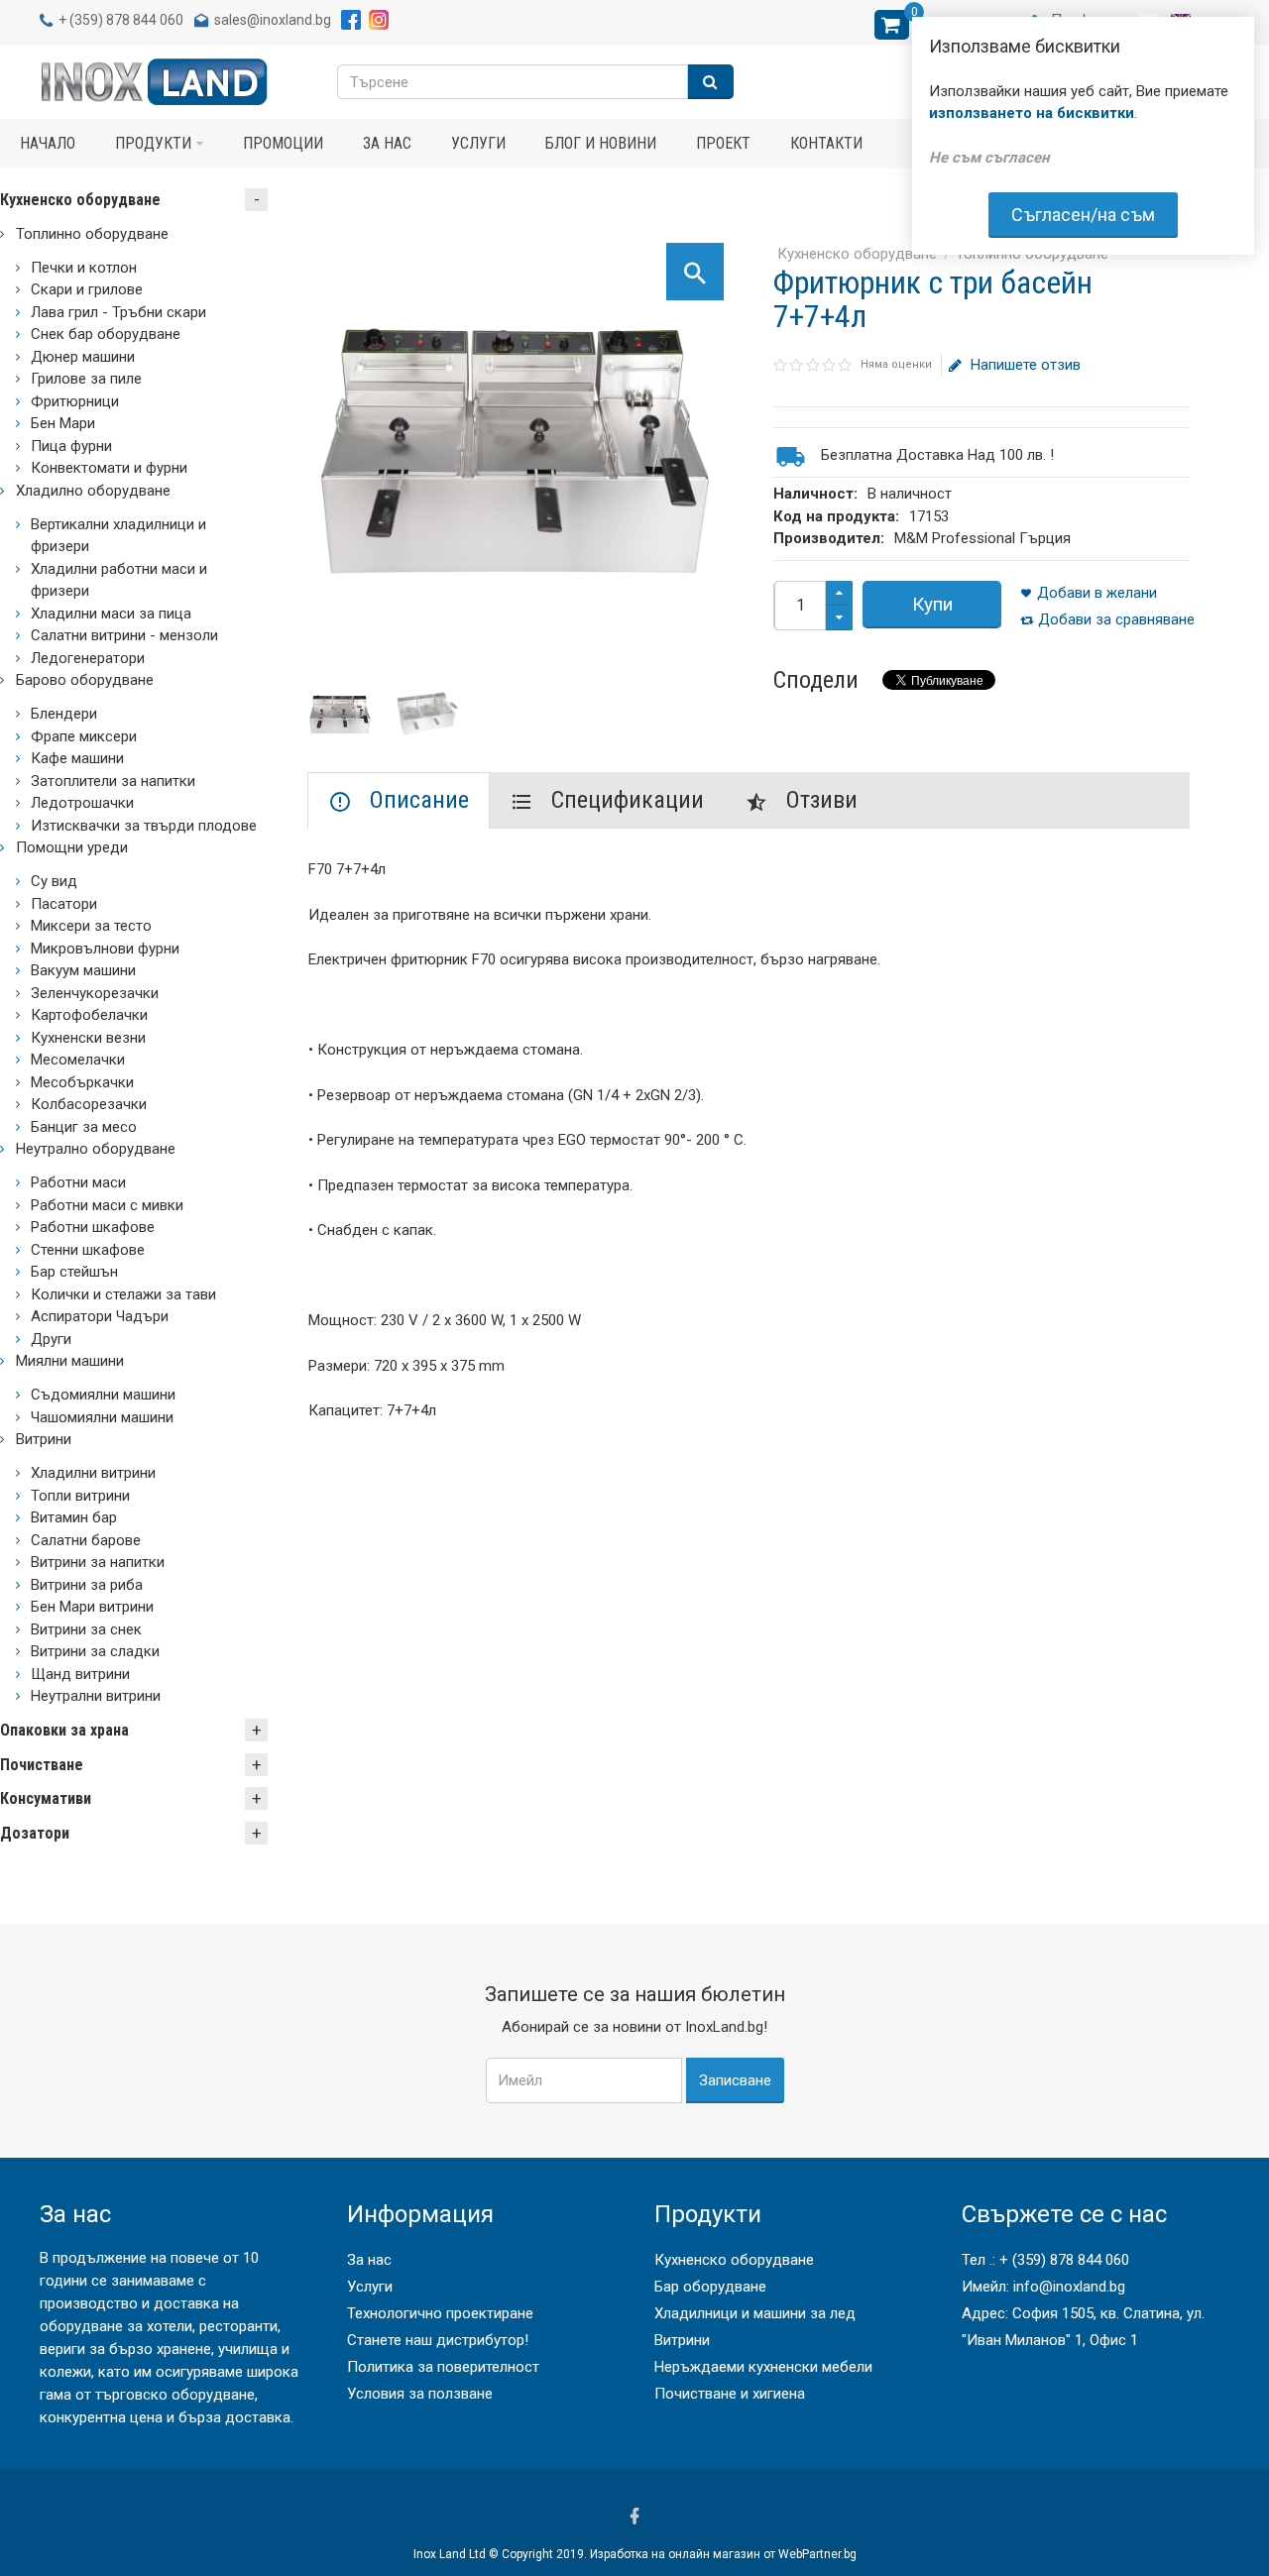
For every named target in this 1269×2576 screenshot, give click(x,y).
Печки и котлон (84, 268)
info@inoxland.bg (1069, 2287)
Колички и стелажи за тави (123, 1294)
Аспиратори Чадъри (100, 1316)
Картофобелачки (89, 1015)
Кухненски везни (88, 1038)
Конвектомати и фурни (109, 468)
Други (51, 1339)
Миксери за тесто (91, 926)
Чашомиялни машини (102, 1417)
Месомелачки (78, 1060)
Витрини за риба (87, 1585)
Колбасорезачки (89, 1104)
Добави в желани (1097, 593)
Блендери (64, 714)
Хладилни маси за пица (111, 614)
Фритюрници (75, 401)
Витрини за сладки (95, 1651)
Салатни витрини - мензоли (124, 635)
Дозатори (35, 1833)
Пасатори (64, 904)
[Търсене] (711, 82)
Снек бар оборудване (106, 334)
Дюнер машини (83, 357)
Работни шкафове (93, 1227)
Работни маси (78, 1182)
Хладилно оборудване (93, 491)
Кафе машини (77, 758)
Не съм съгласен (989, 158)
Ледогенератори (88, 658)
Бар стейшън (74, 1272)
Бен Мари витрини (92, 1607)
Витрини (44, 1439)
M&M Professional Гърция (982, 538)
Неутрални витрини (96, 1696)
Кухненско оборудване (857, 254)
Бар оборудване (710, 2287)
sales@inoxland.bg (273, 20)
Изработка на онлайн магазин (675, 2554)
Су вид (54, 881)
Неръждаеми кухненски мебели (763, 2367)
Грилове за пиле (86, 379)
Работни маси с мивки (107, 1205)
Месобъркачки (82, 1082)
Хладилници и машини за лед (755, 2313)
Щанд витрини (80, 1674)
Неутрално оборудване (96, 1149)
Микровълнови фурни (105, 949)
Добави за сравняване (1116, 619)
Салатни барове (86, 1540)
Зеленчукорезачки (95, 993)
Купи (932, 604)
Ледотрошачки (82, 803)
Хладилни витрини (93, 1473)
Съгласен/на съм (1083, 215)
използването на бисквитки (1032, 113)
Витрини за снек (86, 1629)
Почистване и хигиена (730, 2394)
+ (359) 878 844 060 (1064, 2260)
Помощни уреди (72, 847)
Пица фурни (71, 446)
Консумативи (46, 1798)
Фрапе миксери (84, 736)
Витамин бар (74, 1517)
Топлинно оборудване (92, 234)
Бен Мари (63, 423)
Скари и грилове (87, 289)
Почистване (42, 1765)
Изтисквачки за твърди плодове (144, 826)
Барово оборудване (85, 680)
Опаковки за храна (64, 1730)
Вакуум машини (83, 970)
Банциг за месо (84, 1127)
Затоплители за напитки (113, 781)
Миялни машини (70, 1361)
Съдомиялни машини (103, 1395)
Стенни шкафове (88, 1250)
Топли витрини (80, 1496)
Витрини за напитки (98, 1562)
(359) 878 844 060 (126, 20)
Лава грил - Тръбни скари (118, 312)
